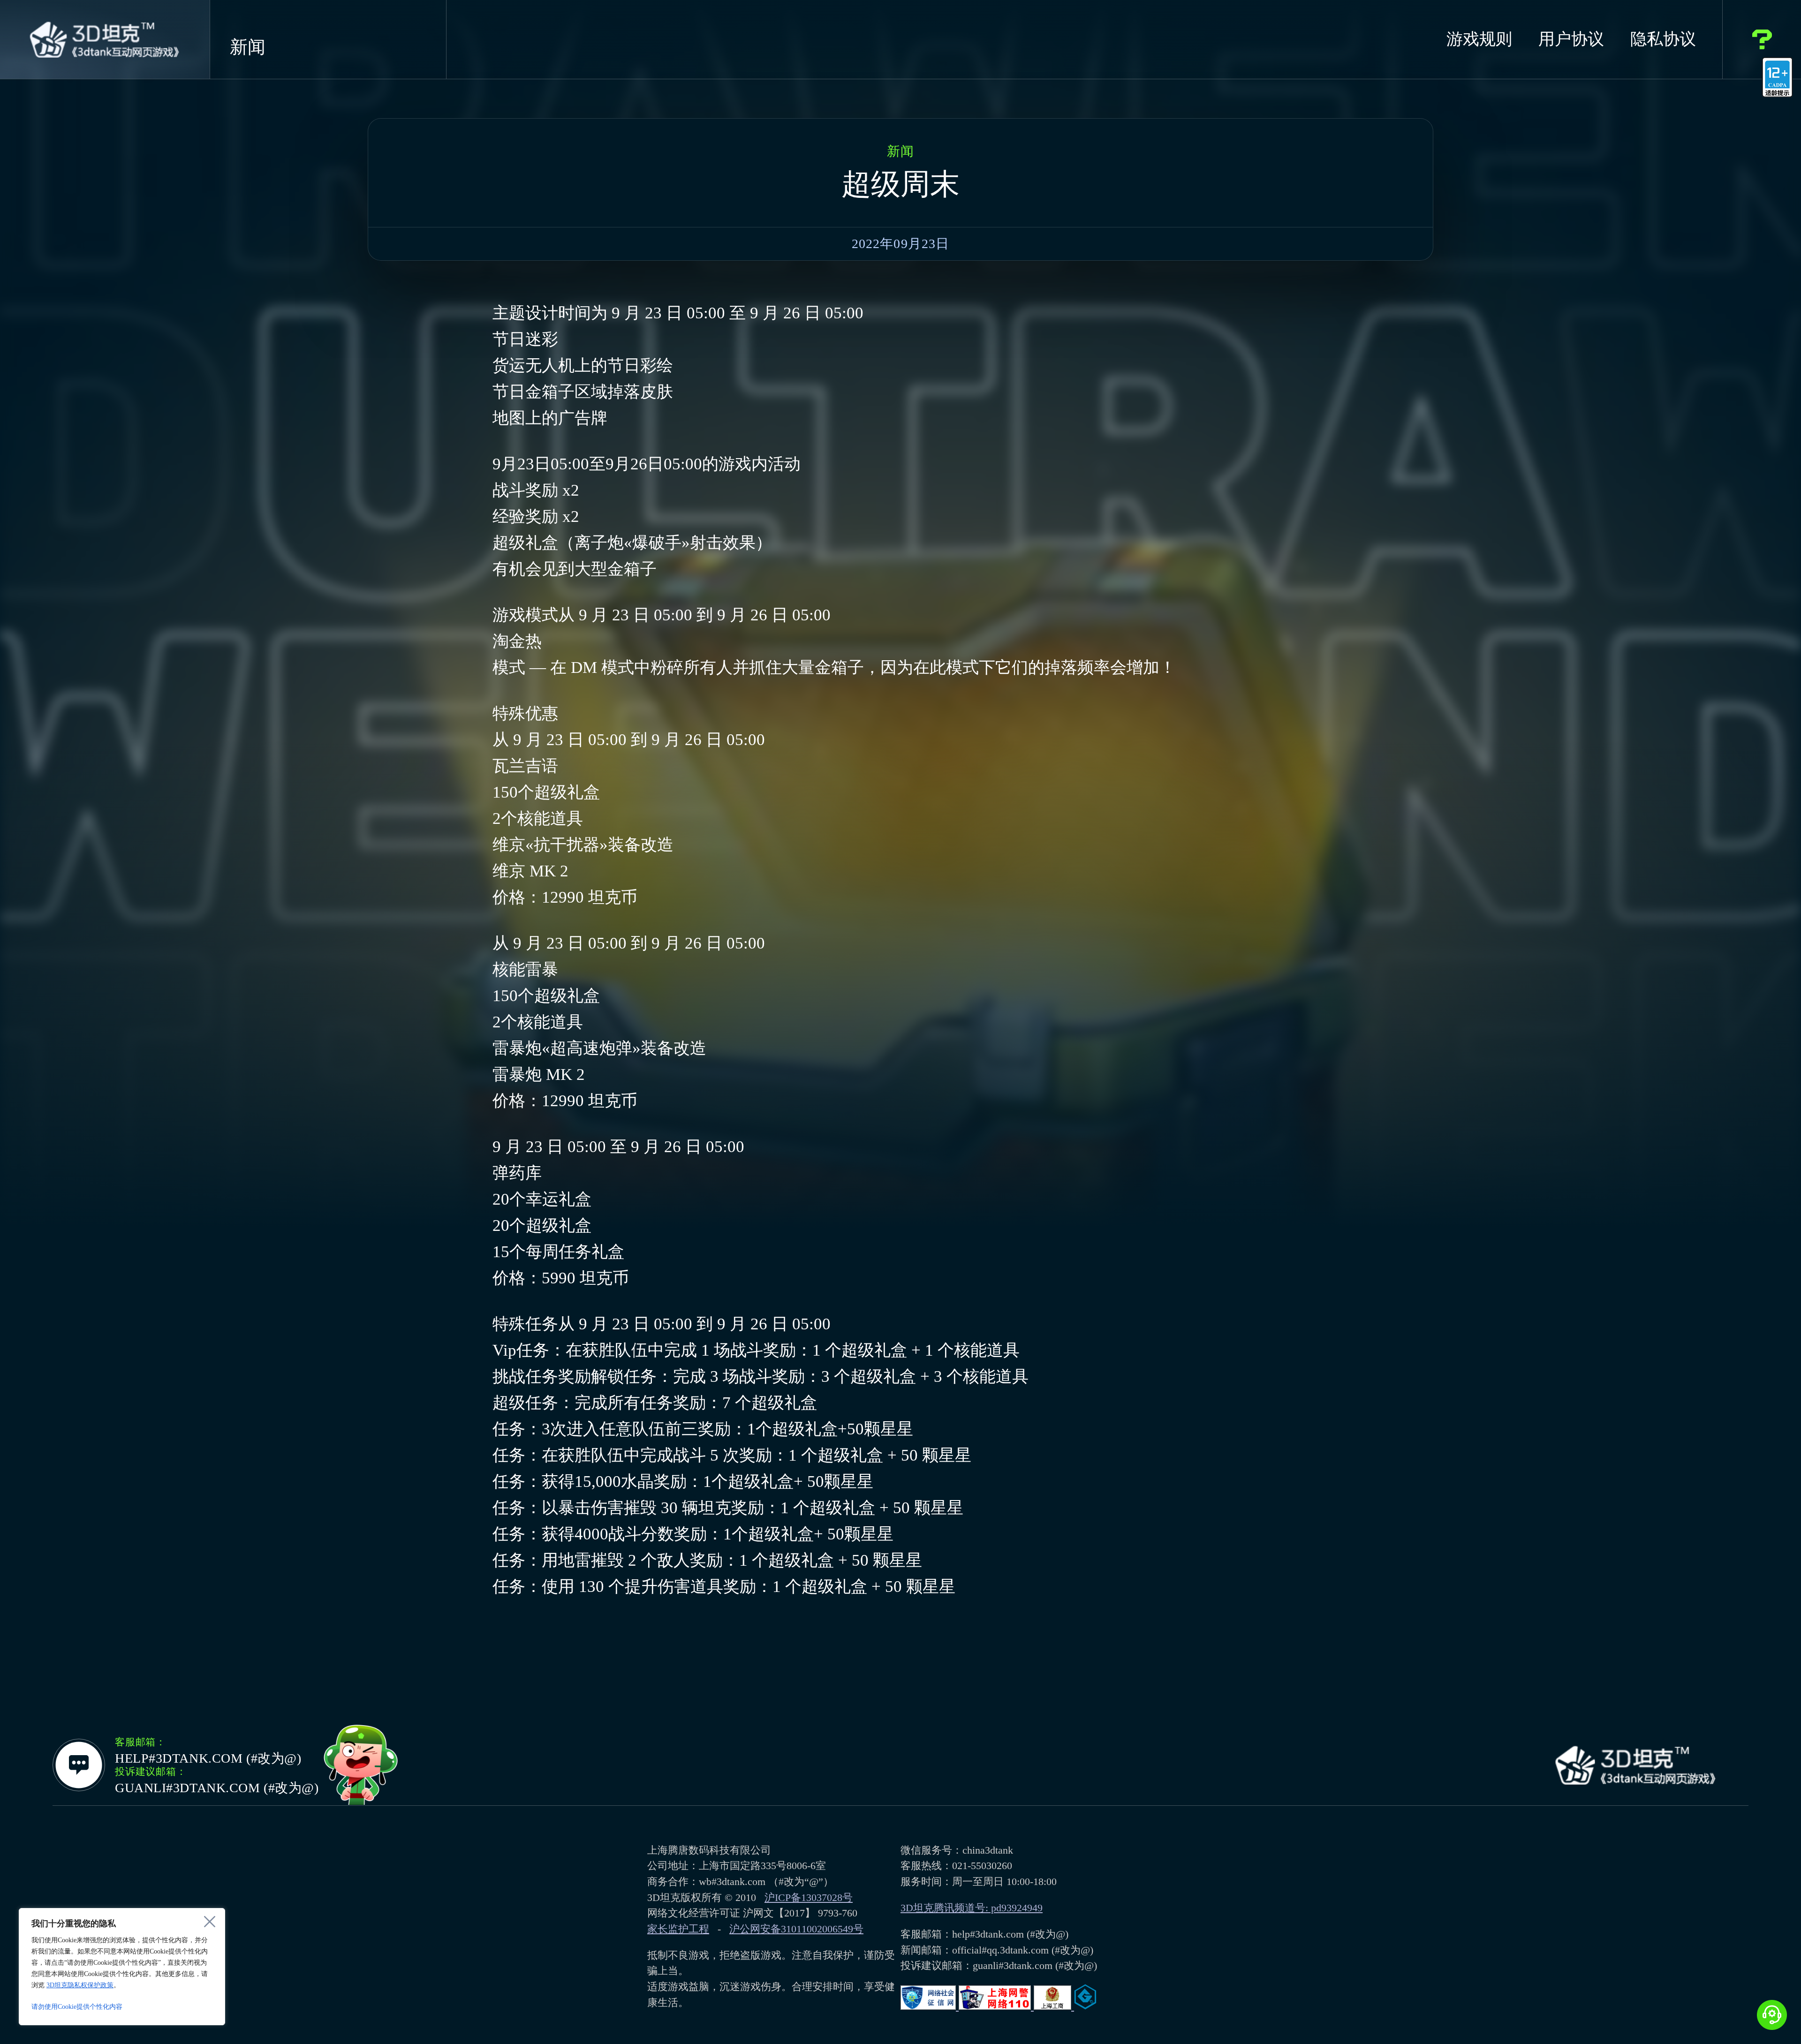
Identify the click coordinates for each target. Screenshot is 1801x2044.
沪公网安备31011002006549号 (796, 1929)
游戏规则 (1479, 39)
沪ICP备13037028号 (809, 1897)
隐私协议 (1663, 39)
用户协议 (1571, 39)
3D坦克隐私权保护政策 (80, 1985)
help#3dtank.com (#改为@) (208, 1758)
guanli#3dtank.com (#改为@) (217, 1788)
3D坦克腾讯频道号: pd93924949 (972, 1908)
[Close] (210, 1922)
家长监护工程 (678, 1929)
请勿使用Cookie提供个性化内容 (77, 2007)
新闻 (248, 47)
